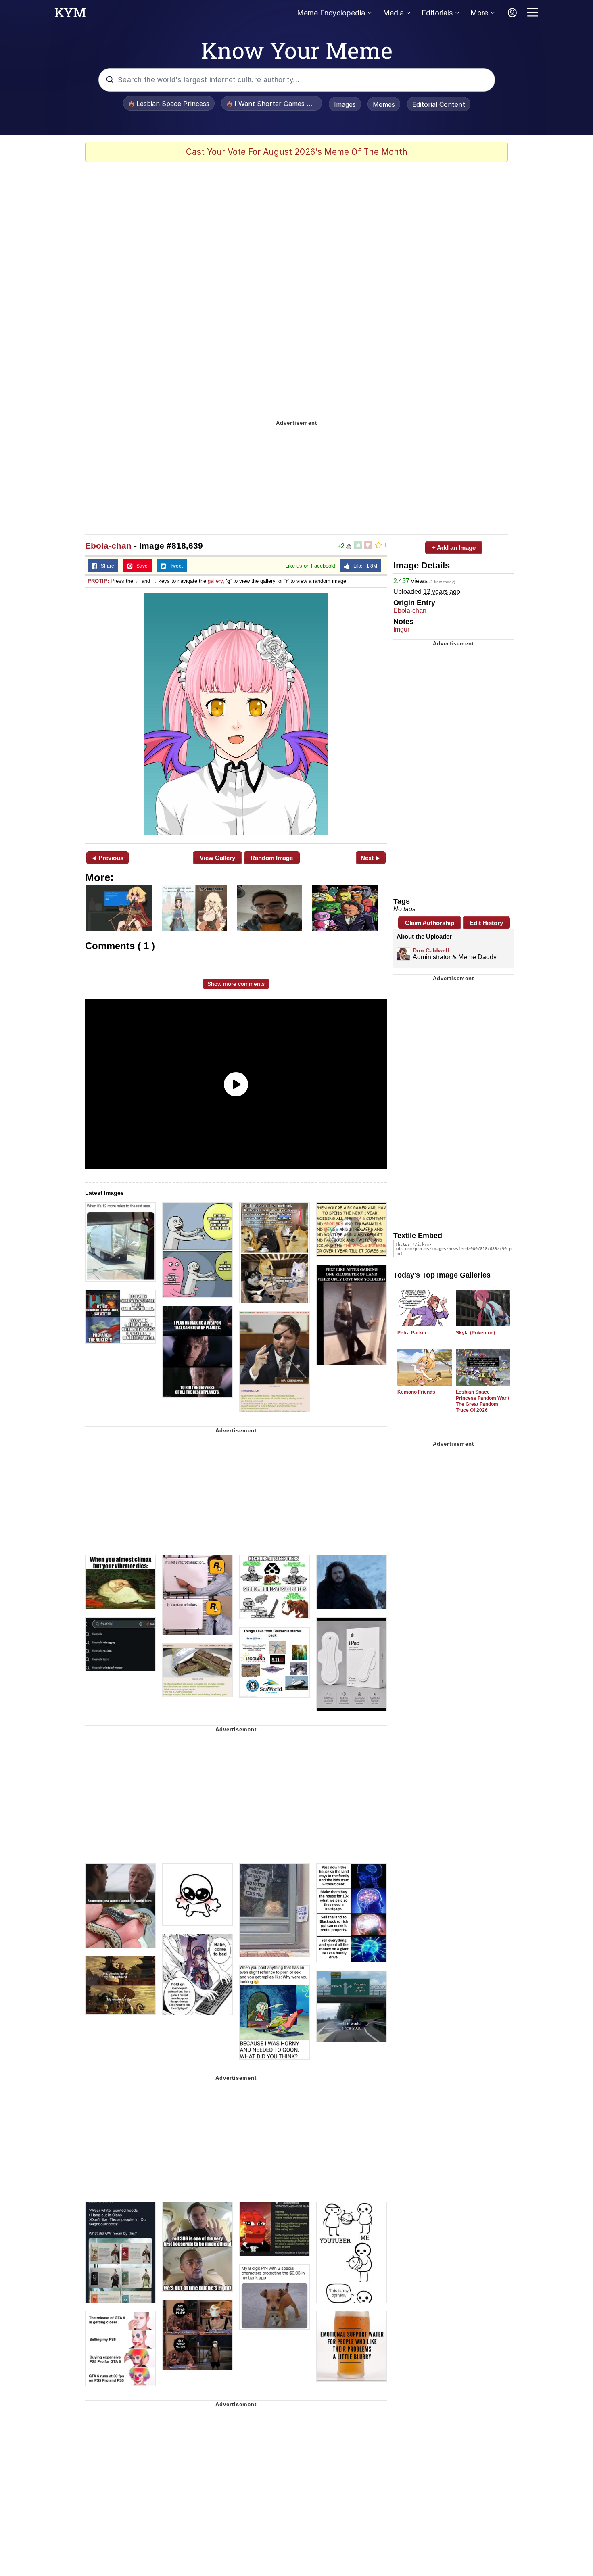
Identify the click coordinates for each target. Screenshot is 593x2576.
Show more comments (236, 984)
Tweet (174, 566)
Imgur (401, 629)
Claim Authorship (430, 923)
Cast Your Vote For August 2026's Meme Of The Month (297, 152)
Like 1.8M (363, 566)
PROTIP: (98, 581)
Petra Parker (412, 1333)
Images (345, 104)
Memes (384, 104)
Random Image (272, 858)
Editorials (437, 13)
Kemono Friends (416, 1392)
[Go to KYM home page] (70, 15)
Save (140, 566)
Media (393, 13)
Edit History (486, 923)
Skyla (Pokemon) (475, 1333)
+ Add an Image (454, 548)
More (479, 13)
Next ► (371, 858)
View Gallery (217, 858)
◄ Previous (107, 858)
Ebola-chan (108, 546)
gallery (215, 581)
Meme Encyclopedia (331, 13)
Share (106, 566)
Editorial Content (439, 104)
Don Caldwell (431, 950)
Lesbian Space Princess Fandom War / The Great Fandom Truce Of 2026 (482, 1401)
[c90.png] (236, 714)
